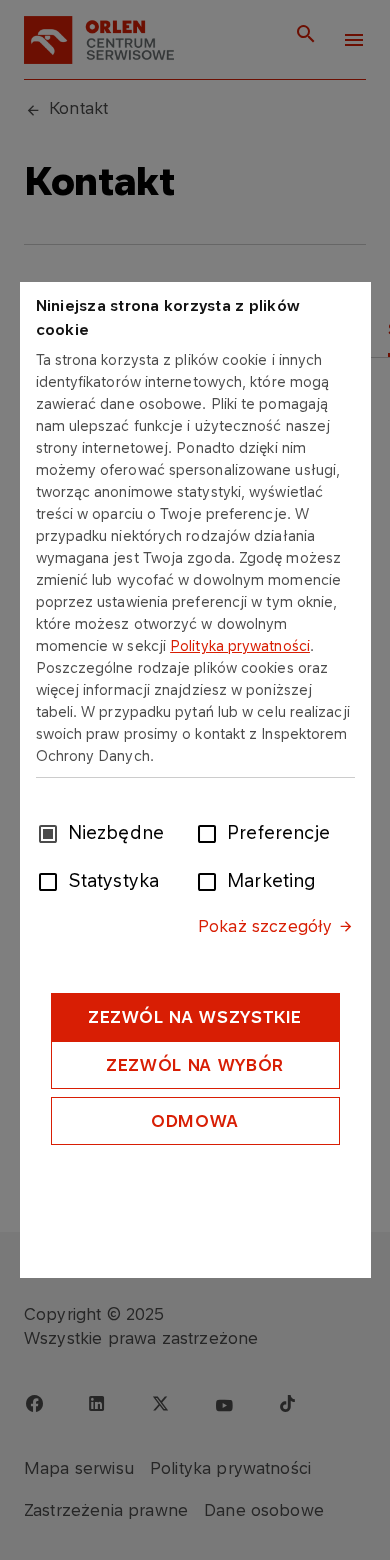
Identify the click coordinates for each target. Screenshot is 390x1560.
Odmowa (195, 1121)
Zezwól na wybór (195, 1065)
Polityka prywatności (240, 645)
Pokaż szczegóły (265, 926)
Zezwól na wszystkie (195, 1017)
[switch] (211, 832)
